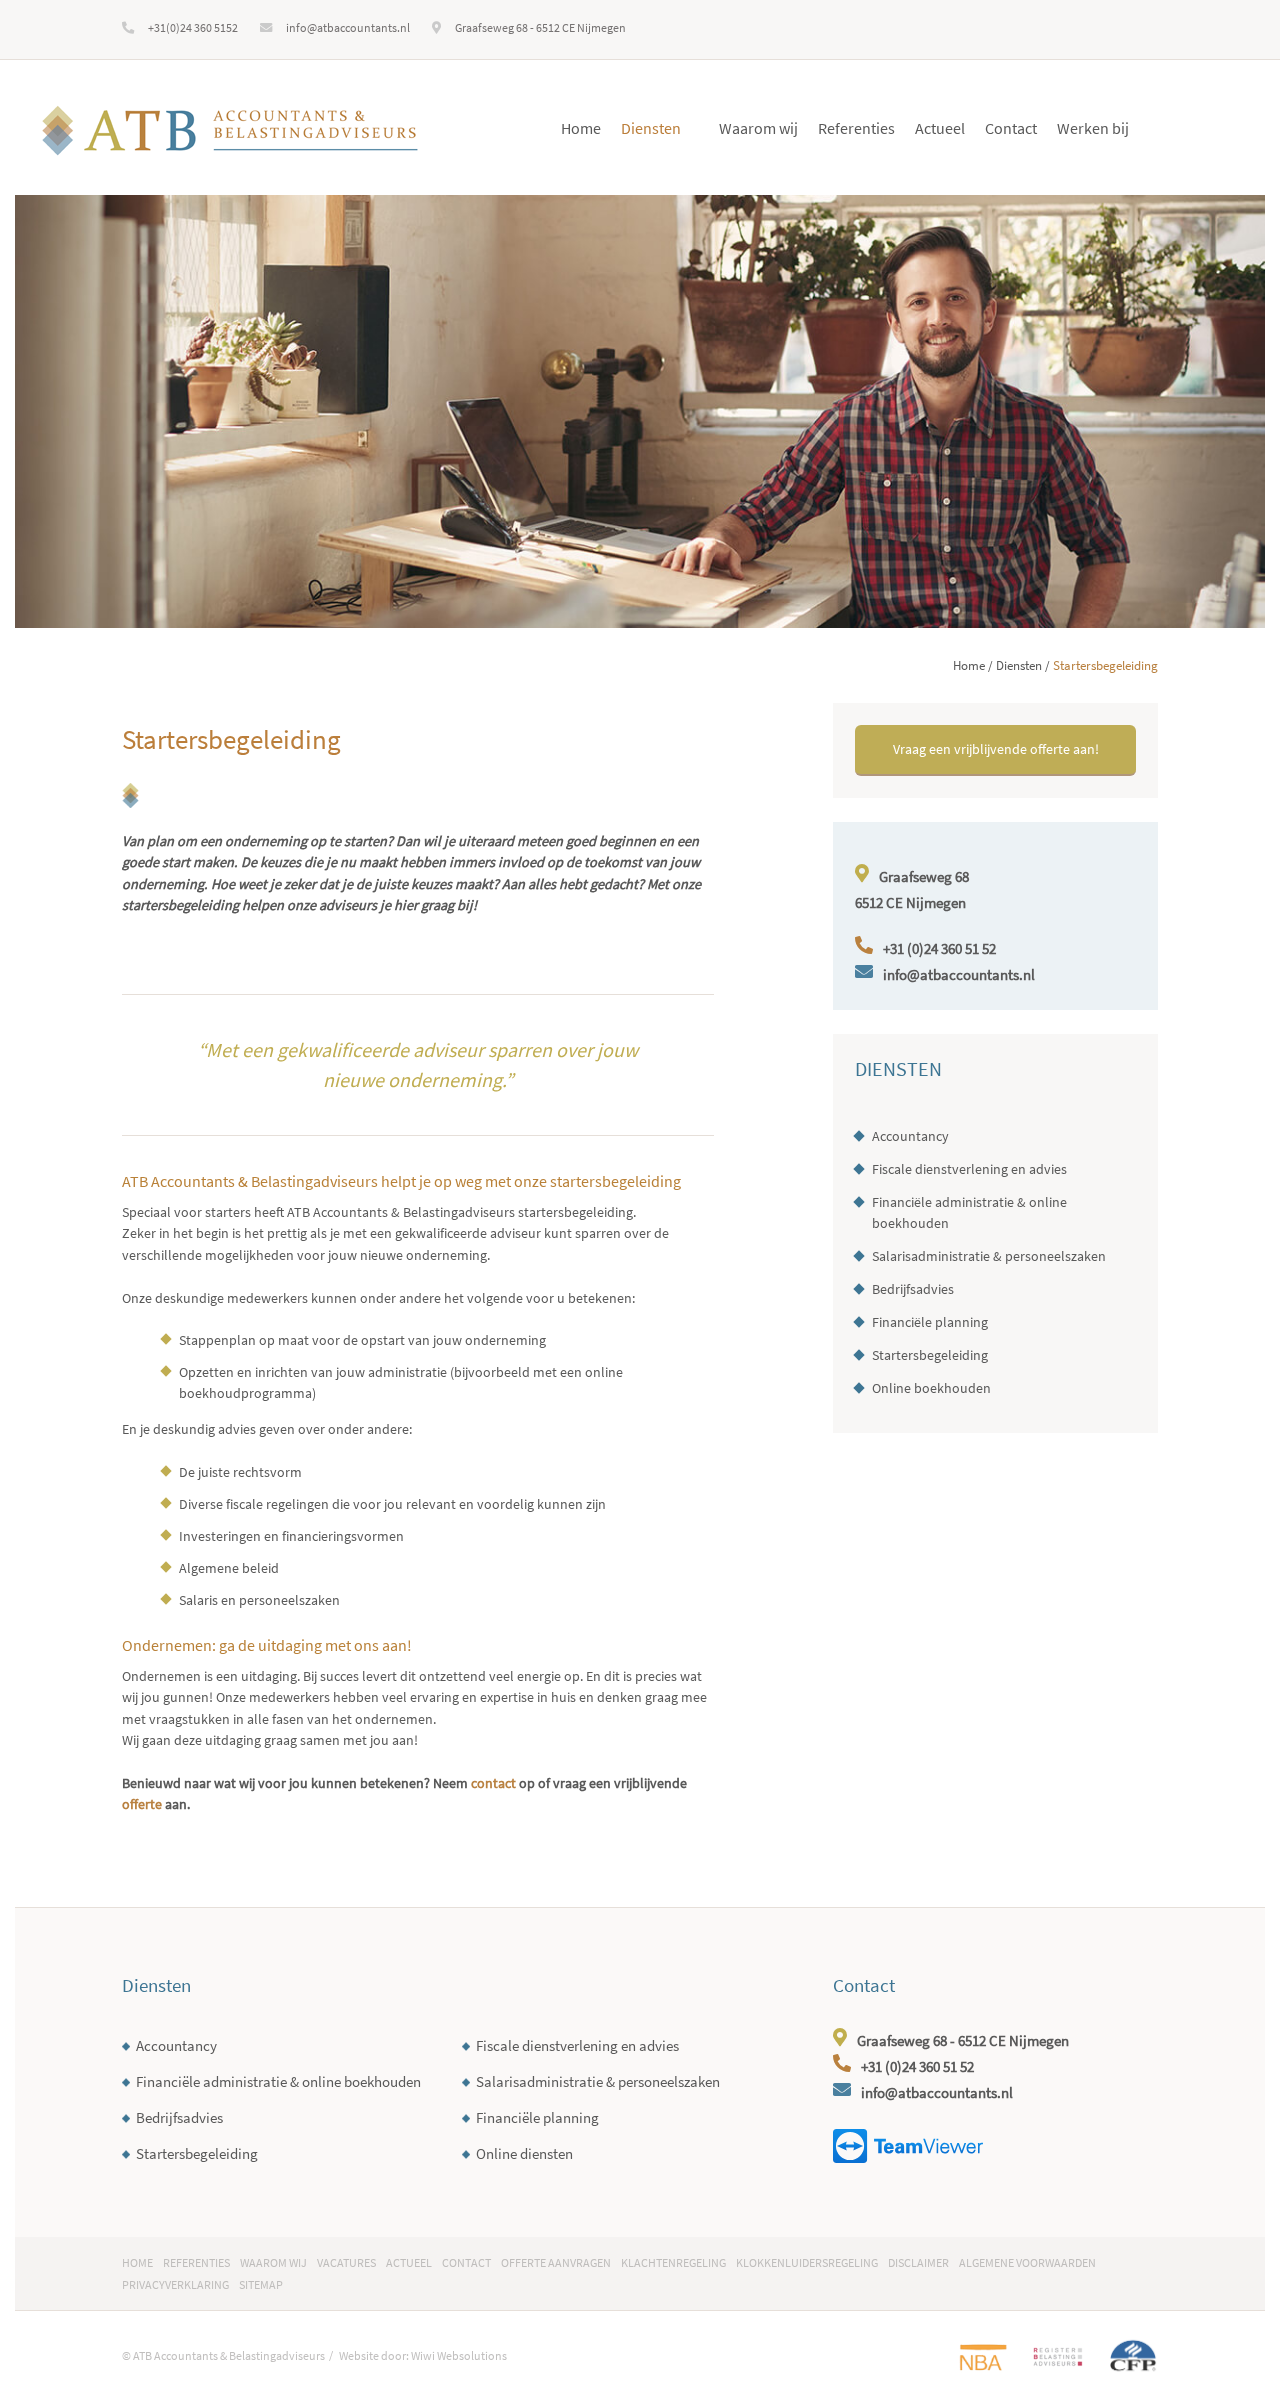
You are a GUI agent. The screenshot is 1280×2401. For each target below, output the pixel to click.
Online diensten (524, 2153)
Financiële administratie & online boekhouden (969, 1212)
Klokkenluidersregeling (807, 2262)
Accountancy (910, 1136)
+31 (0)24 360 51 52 (939, 948)
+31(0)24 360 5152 (193, 27)
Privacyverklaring (175, 2284)
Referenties (856, 128)
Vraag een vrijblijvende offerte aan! (996, 749)
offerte (142, 1804)
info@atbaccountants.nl (348, 27)
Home (581, 128)
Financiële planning (930, 1322)
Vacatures (346, 2262)
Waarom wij (758, 128)
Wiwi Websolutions (459, 2355)
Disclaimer (918, 2262)
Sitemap (261, 2284)
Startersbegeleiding (930, 1355)
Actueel (940, 128)
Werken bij (1093, 128)
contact (493, 1783)
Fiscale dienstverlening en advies (969, 1169)
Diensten (651, 128)
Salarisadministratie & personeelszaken (989, 1256)
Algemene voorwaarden (1027, 2262)
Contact (1011, 128)
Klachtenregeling (673, 2262)
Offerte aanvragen (556, 2262)
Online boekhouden (931, 1388)
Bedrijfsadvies (913, 1289)
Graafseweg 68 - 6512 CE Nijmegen (540, 27)
